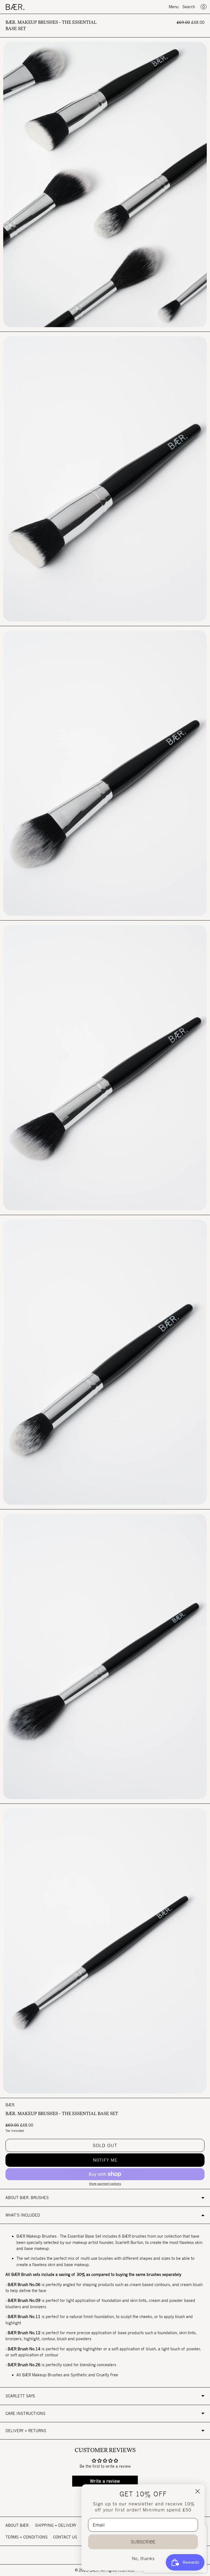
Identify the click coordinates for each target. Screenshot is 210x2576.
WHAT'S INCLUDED (23, 2215)
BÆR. (10, 2105)
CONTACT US (65, 2537)
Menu (174, 7)
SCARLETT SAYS (20, 2396)
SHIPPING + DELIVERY (56, 2525)
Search (189, 7)
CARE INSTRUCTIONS (25, 2413)
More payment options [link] (105, 2184)
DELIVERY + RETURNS (26, 2431)
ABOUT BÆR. (17, 2525)
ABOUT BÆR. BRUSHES (27, 2198)
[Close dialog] (198, 2491)
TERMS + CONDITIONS (27, 2537)
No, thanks (143, 2558)
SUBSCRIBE (143, 2542)
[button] (105, 2160)
